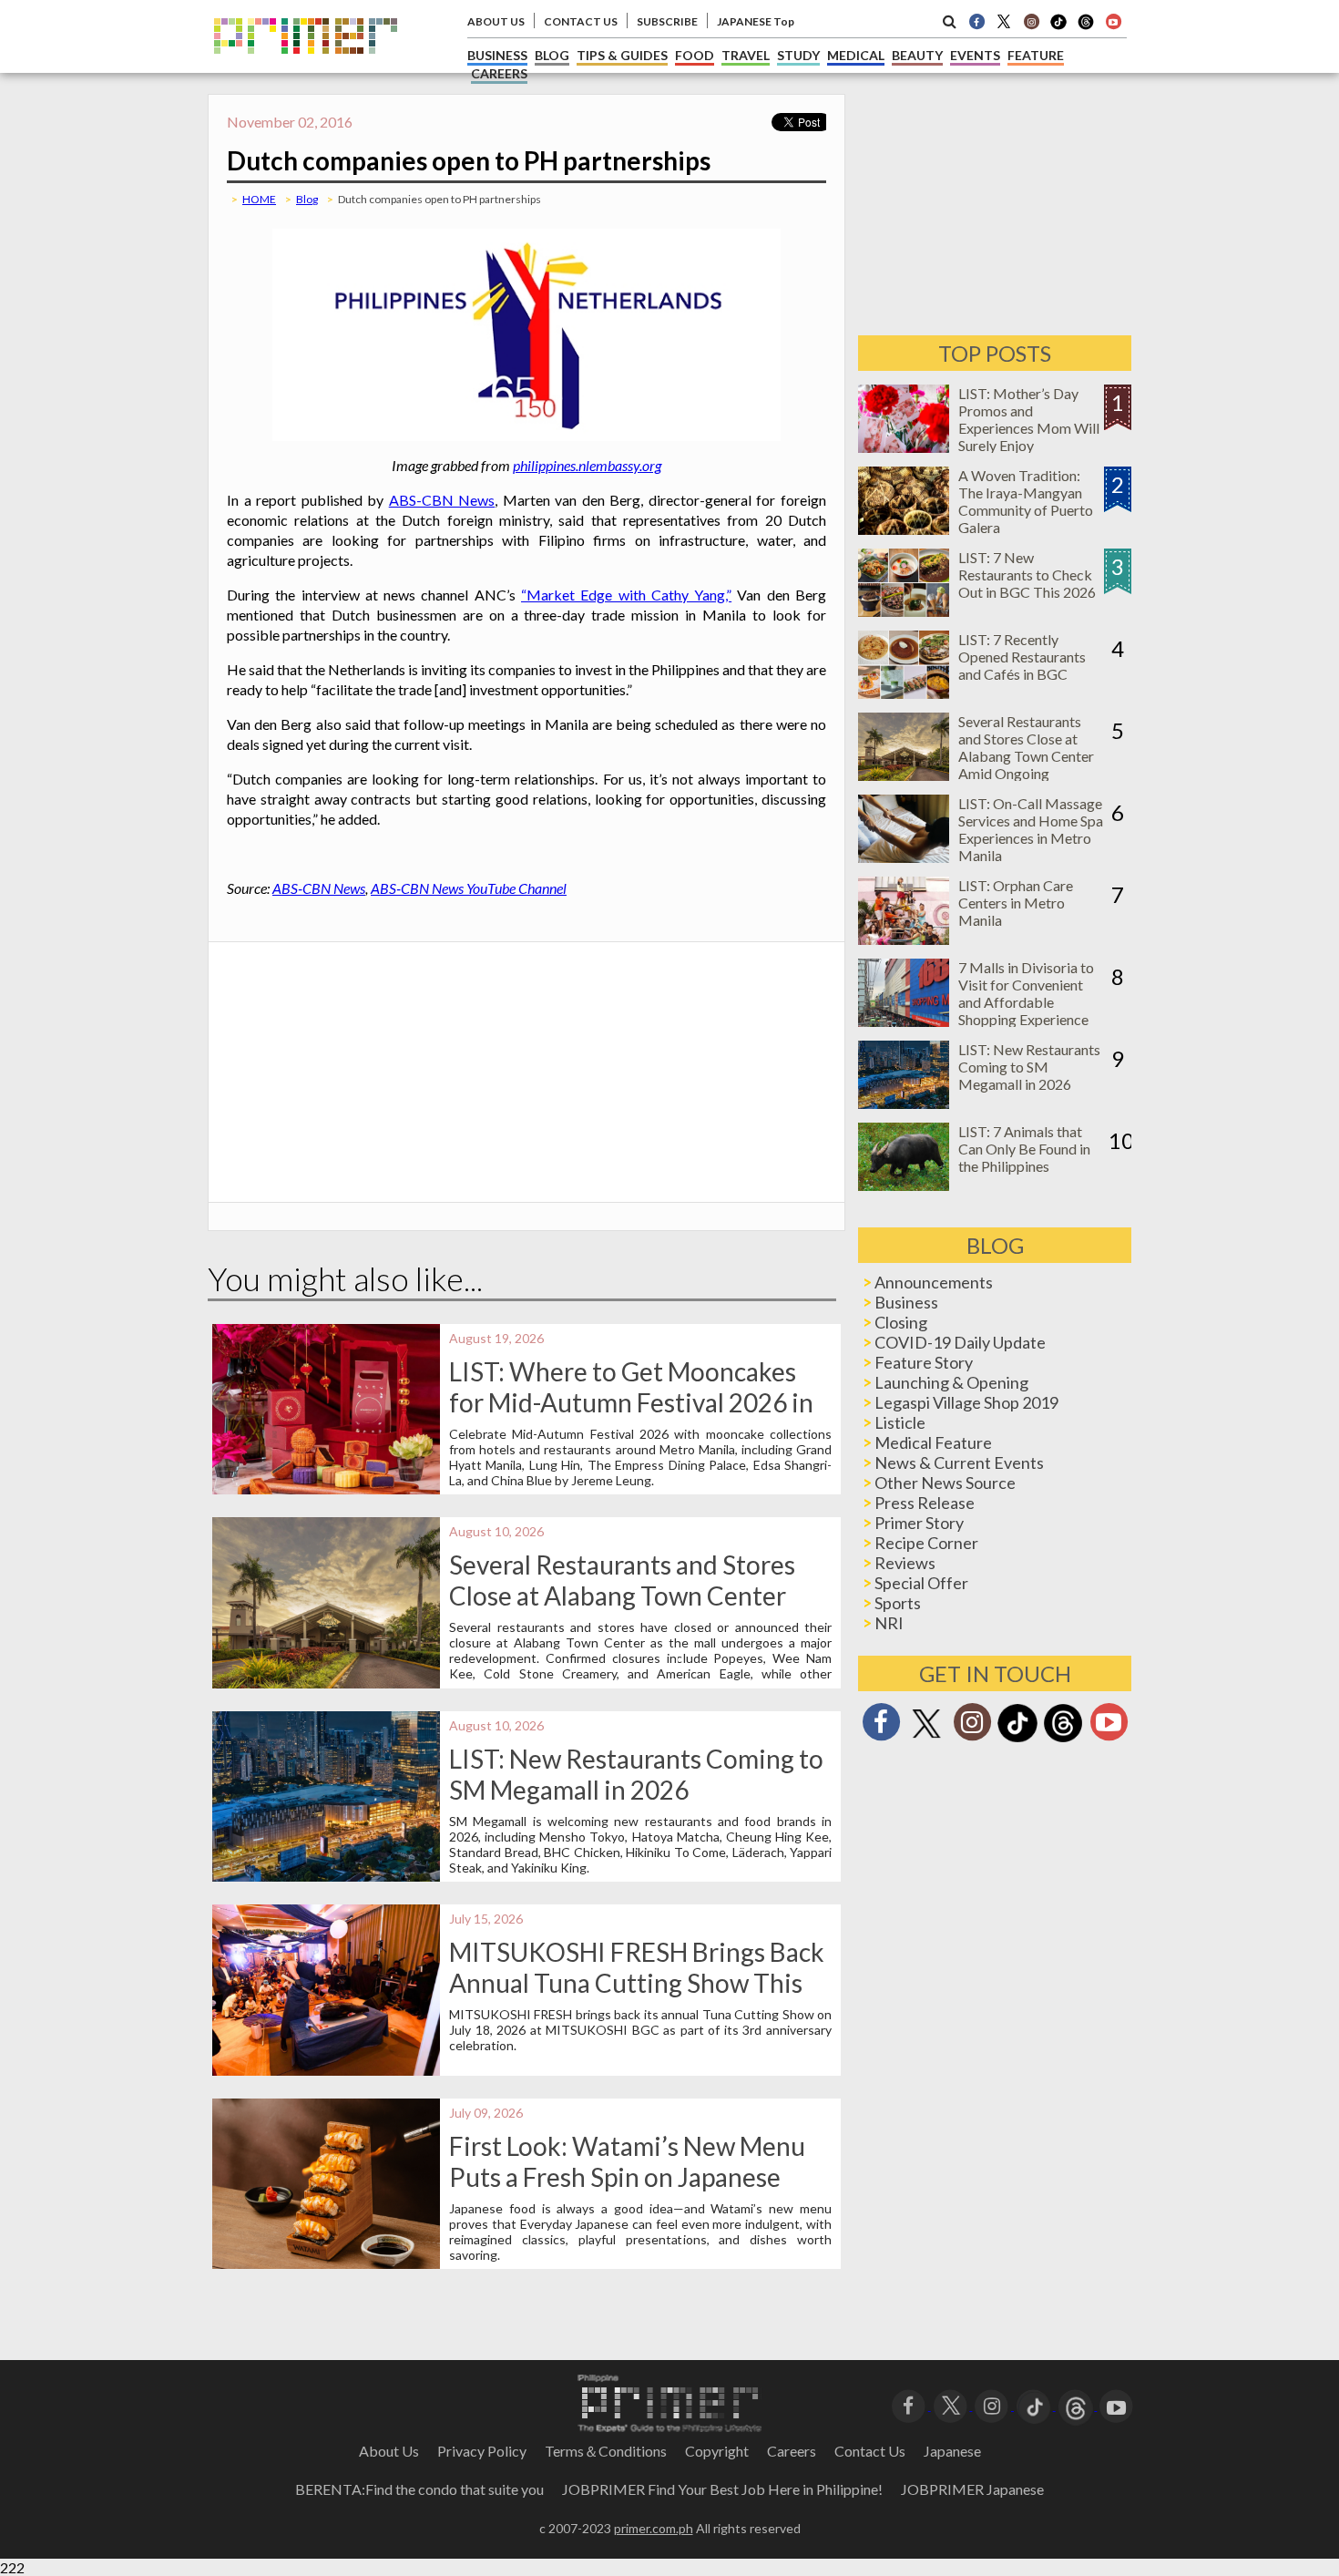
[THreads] (1086, 27)
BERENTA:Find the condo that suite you (419, 2489)
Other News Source (945, 1483)
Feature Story (924, 1362)
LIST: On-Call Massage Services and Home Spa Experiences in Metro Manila (1031, 829)
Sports (898, 1603)
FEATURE (1036, 55)
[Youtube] (1113, 21)
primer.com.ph (654, 2528)
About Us (389, 2451)
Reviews (905, 1563)
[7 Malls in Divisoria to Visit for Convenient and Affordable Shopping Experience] (904, 1021)
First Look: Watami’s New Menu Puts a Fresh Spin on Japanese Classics (627, 2177)
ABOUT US (496, 21)
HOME (259, 199)
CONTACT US (581, 21)
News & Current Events (959, 1462)
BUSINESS (497, 55)
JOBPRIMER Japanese (972, 2489)
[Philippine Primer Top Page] (306, 67)
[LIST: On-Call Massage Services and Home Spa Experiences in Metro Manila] (904, 857)
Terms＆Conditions (606, 2451)
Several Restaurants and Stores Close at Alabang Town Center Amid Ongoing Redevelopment (622, 1596)
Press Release (925, 1503)
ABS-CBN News (442, 500)
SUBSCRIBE (667, 21)
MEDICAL (856, 55)
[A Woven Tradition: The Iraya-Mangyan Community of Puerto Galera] (904, 529)
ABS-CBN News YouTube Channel (469, 888)
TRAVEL (746, 55)
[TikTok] (1058, 27)
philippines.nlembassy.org (587, 465)
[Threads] (1063, 1740)
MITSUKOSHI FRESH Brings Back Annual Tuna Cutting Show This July (637, 1983)
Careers (792, 2451)
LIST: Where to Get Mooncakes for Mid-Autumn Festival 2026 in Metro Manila (631, 1402)
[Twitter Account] (1004, 21)
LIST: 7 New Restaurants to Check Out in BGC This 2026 (1027, 575)
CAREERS (499, 73)
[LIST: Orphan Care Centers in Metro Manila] (904, 939)
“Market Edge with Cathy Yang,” (626, 595)
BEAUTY (917, 55)
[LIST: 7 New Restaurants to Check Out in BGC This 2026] (904, 611)
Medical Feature (933, 1442)
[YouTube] (1116, 2404)
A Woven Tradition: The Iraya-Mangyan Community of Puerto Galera (1026, 501)
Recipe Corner (926, 1543)
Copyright (717, 2451)
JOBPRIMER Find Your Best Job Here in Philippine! (722, 2489)
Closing (901, 1322)
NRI (889, 1623)
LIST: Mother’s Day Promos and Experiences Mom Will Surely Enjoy (1029, 419)
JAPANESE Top (756, 21)
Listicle (900, 1422)
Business (906, 1302)
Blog (307, 199)
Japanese (952, 2451)
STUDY (798, 55)
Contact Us (870, 2451)
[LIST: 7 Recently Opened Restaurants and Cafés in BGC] (904, 693)
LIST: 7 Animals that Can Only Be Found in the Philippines (1024, 1149)
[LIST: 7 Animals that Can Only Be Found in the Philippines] (904, 1185)
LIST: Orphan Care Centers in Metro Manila (1016, 903)
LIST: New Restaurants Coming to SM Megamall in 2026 (636, 1774)
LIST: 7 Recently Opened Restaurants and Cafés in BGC (1022, 657)
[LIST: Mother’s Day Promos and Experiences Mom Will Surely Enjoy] (904, 447)
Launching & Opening (951, 1382)
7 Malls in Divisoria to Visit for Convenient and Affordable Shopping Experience (1026, 993)
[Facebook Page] (976, 21)
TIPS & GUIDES (622, 55)
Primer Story (919, 1523)
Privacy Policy (482, 2451)
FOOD (695, 55)
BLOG (552, 55)
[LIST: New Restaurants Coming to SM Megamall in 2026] (904, 1103)
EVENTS (975, 55)
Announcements (934, 1282)
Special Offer (921, 1583)
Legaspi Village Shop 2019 (966, 1402)
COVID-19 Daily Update (960, 1342)
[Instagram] (1031, 21)
